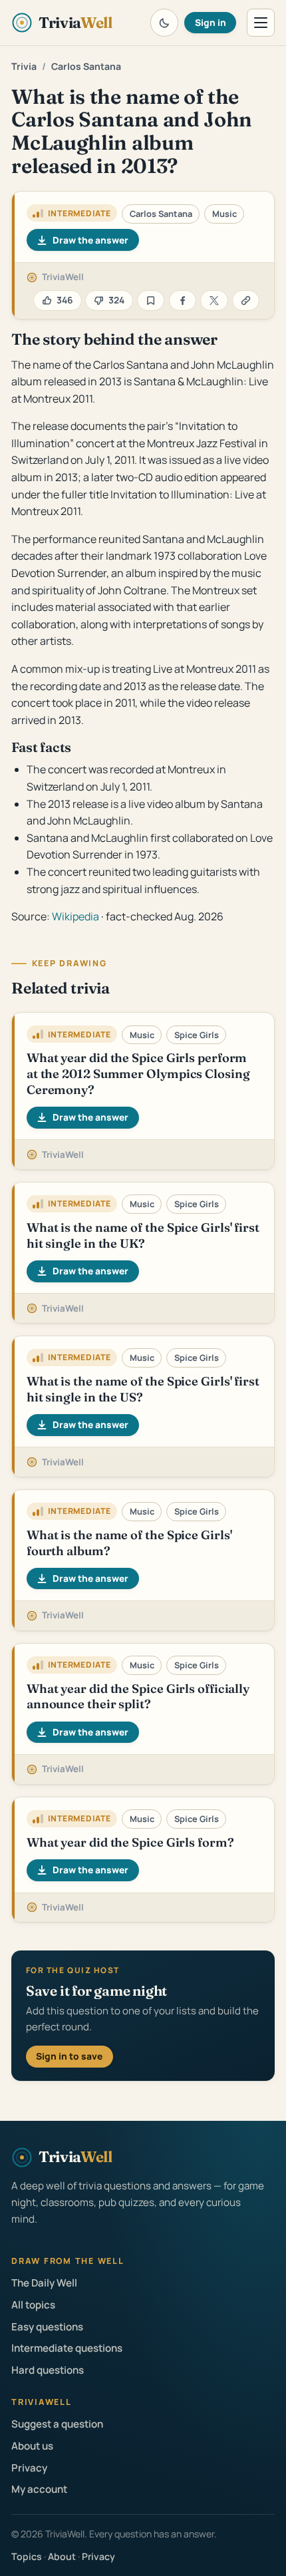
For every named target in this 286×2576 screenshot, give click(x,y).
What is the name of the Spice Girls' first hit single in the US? (143, 1389)
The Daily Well (44, 2283)
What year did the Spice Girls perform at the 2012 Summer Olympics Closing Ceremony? (138, 1073)
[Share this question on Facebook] (183, 300)
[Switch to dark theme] (164, 23)
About (62, 2556)
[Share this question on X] (214, 300)
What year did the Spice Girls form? (130, 1842)
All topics (33, 2305)
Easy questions (47, 2327)
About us (32, 2446)
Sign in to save (69, 2056)
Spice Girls (197, 1035)
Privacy (29, 2468)
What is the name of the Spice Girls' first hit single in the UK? (143, 1235)
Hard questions (48, 2370)
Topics (27, 2556)
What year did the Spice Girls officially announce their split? (138, 1697)
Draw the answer (90, 240)
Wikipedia (75, 916)
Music (224, 214)
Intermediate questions (67, 2348)
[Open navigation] (261, 23)
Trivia (24, 66)
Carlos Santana (86, 66)
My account (39, 2489)
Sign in (211, 22)
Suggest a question (57, 2424)
